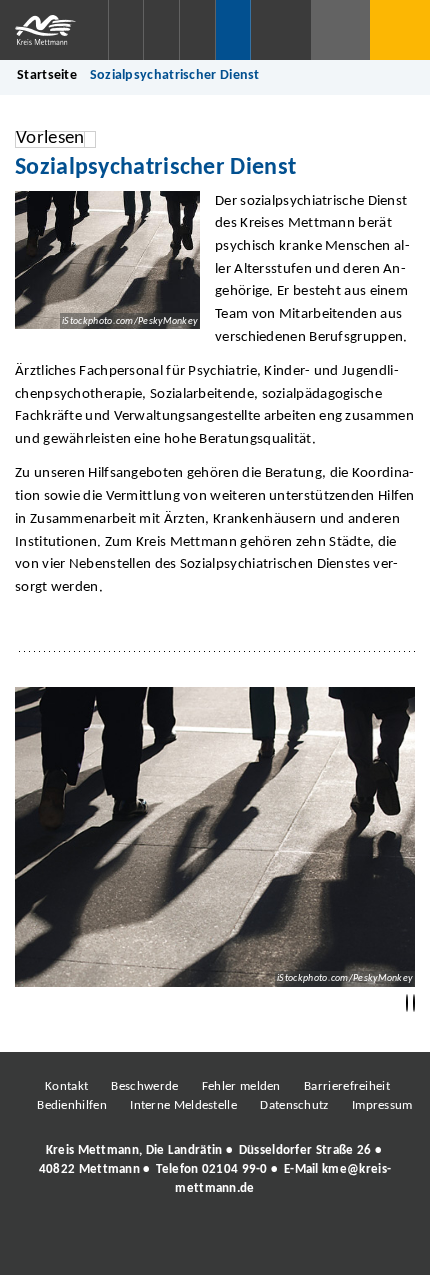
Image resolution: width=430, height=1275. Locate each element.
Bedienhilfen (72, 1105)
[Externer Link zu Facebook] (78, 1244)
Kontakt (66, 1086)
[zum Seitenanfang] (414, 1003)
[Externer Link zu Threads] (168, 1244)
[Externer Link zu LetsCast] (348, 1244)
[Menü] (400, 30)
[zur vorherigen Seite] (407, 1003)
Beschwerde (144, 1086)
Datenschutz (294, 1105)
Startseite (47, 75)
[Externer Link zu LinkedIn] (213, 1244)
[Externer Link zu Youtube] (258, 1244)
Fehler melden (241, 1086)
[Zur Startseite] (54, 30)
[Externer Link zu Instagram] (123, 1244)
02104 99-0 (235, 1169)
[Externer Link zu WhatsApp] (303, 1244)
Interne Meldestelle (183, 1105)
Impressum (382, 1105)
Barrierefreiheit (347, 1086)
